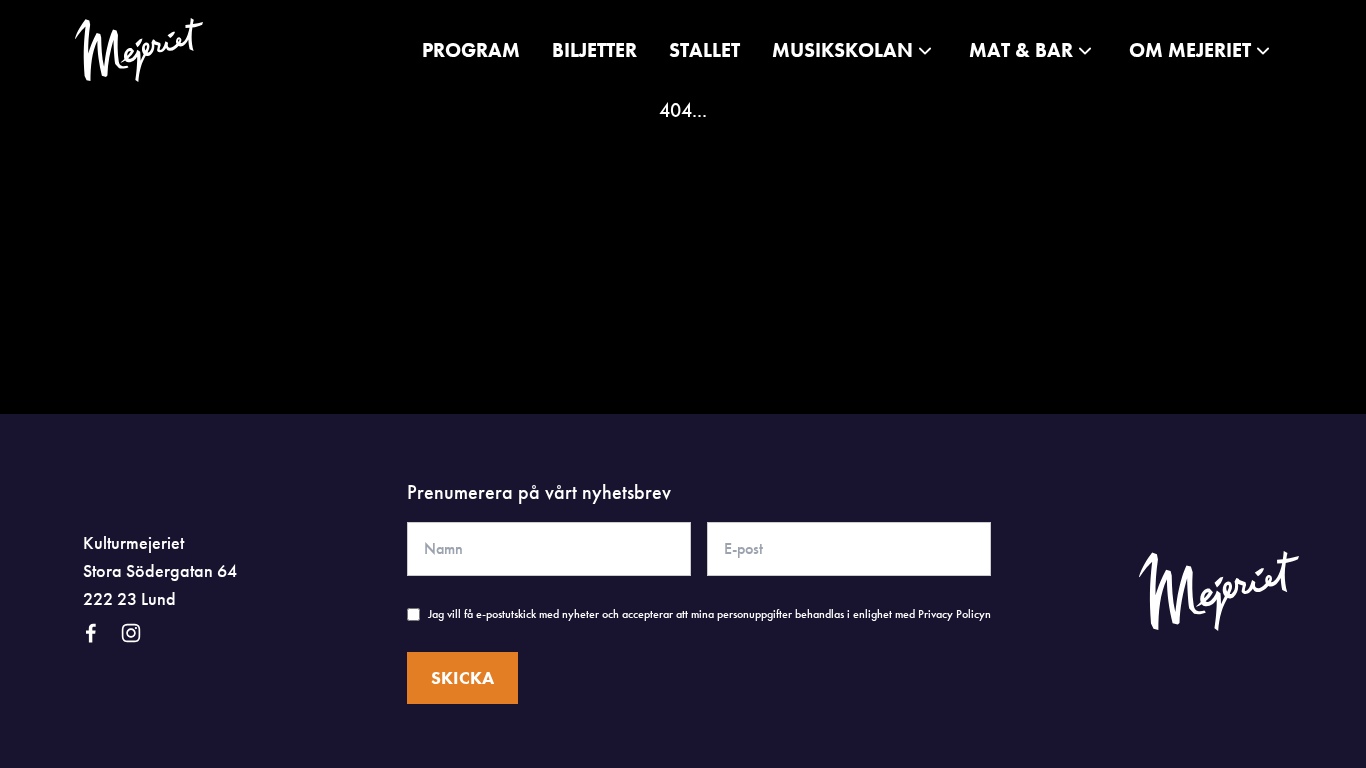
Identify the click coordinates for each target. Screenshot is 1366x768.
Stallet (704, 50)
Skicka (462, 677)
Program (471, 50)
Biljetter (594, 50)
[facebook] (91, 633)
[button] (854, 50)
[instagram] (131, 633)
